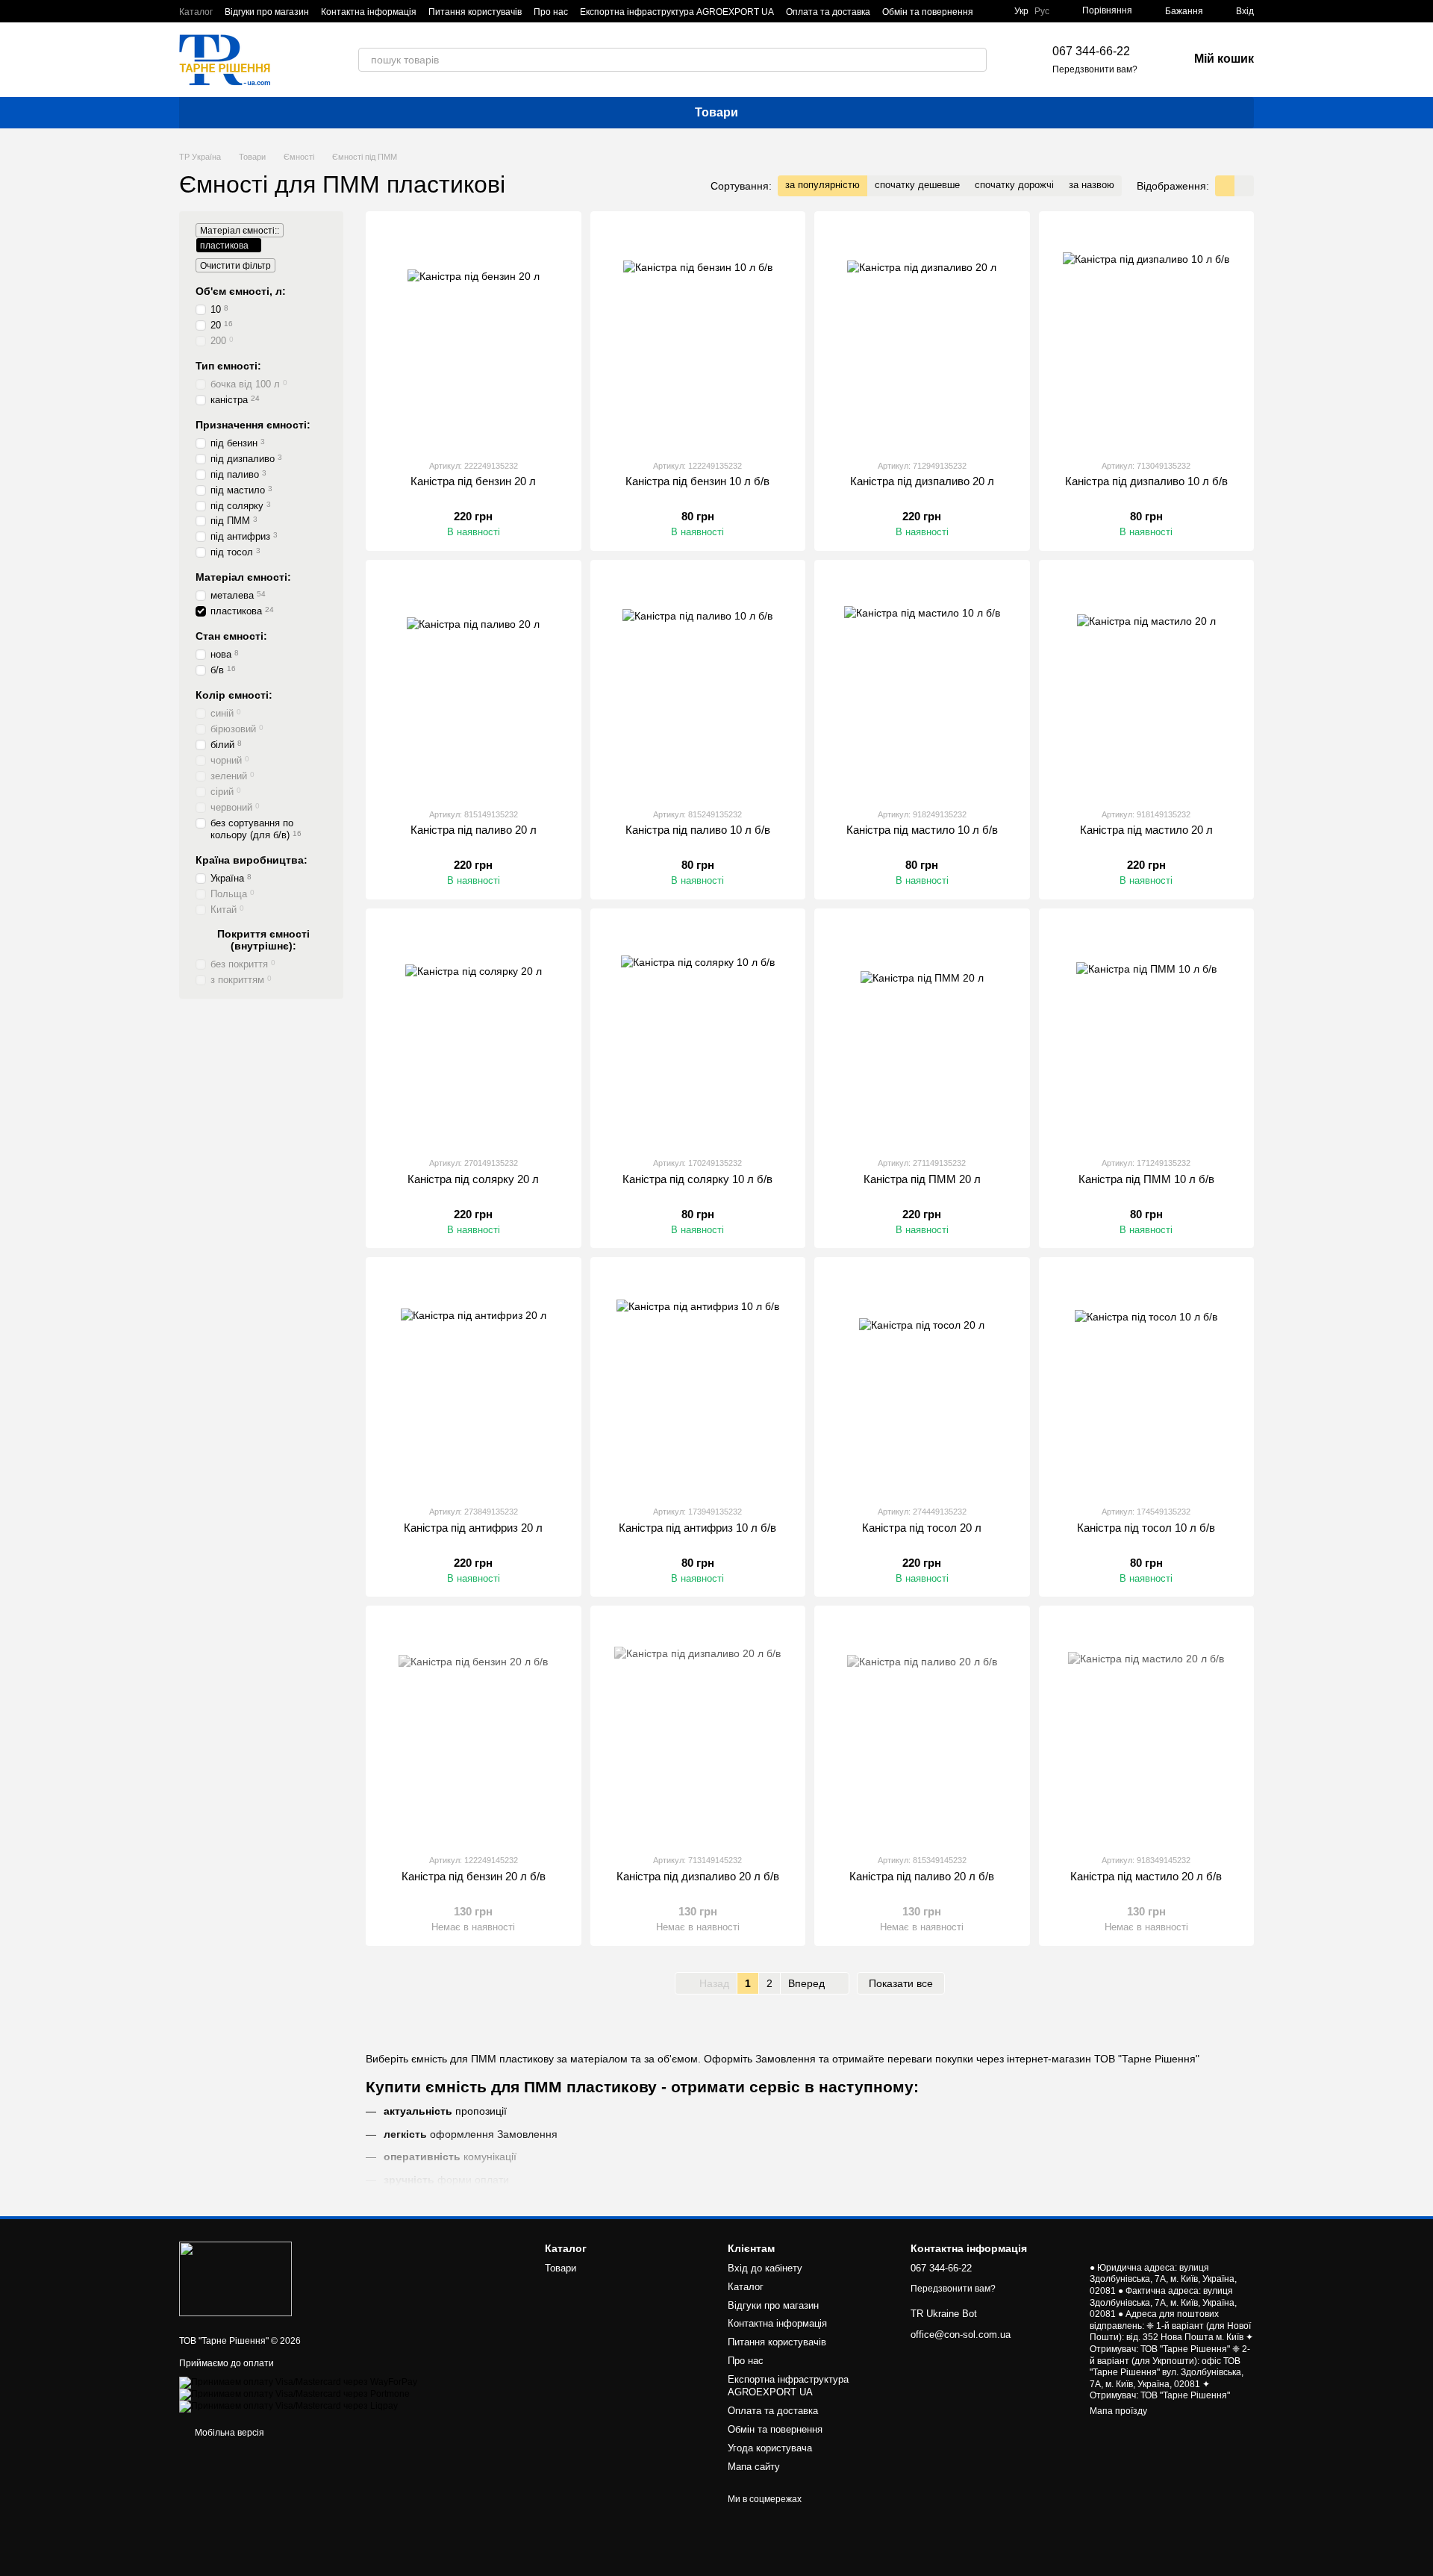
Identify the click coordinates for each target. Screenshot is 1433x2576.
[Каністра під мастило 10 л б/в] (922, 684)
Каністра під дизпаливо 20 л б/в (698, 1876)
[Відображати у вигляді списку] (1244, 185)
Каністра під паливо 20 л (474, 830)
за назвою (1092, 185)
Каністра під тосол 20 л (922, 1528)
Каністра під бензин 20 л (473, 481)
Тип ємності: (228, 366)
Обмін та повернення (928, 12)
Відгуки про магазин (267, 12)
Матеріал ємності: (243, 577)
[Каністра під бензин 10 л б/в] (698, 335)
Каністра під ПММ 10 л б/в (1146, 1179)
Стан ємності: (231, 636)
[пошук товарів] (975, 60)
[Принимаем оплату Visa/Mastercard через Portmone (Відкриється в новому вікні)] (294, 2394)
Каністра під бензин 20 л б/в (474, 1876)
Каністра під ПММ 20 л (922, 1179)
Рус (1042, 11)
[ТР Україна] (235, 2278)
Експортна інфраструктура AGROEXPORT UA (677, 12)
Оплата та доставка (828, 12)
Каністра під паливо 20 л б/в (922, 1876)
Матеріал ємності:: (240, 231)
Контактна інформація (369, 12)
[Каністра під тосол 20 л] (922, 1381)
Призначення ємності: (253, 425)
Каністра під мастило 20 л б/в (1146, 1876)
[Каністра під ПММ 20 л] (922, 1032)
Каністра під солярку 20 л (473, 1179)
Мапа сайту (754, 2467)
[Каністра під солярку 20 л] (474, 1032)
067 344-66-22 (1091, 51)
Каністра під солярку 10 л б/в (697, 1179)
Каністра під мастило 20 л (1146, 830)
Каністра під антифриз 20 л (473, 1528)
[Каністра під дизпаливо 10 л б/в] (1147, 335)
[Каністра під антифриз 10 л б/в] (698, 1381)
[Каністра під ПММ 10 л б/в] (1147, 1032)
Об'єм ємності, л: (241, 291)
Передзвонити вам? (1095, 69)
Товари (716, 112)
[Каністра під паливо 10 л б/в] (698, 684)
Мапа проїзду (1118, 2411)
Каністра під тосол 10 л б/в (1146, 1528)
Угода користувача (770, 2448)
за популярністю (822, 185)
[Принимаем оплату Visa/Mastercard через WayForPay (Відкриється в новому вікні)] (298, 2382)
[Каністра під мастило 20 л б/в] (1147, 1730)
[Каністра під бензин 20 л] (474, 335)
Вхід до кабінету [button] (765, 2268)
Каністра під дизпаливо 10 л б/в (1146, 481)
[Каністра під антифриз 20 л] (474, 1381)
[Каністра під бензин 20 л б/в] (474, 1730)
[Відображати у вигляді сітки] (1225, 185)
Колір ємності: (234, 695)
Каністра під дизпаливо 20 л (922, 481)
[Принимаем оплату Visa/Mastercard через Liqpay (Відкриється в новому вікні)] (288, 2406)
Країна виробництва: (252, 860)
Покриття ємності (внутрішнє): (263, 940)
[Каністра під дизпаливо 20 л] (922, 335)
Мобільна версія (228, 2433)
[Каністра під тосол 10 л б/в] (1147, 1381)
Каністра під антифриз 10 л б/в (697, 1528)
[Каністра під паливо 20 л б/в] (922, 1730)
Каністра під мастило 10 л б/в (922, 830)
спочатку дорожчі (1014, 185)
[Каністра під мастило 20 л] (1147, 684)
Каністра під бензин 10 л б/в (697, 481)
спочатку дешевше (917, 185)
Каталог (196, 12)
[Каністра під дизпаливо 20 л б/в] (698, 1730)
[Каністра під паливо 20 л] (474, 684)
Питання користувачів (475, 12)
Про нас (551, 12)
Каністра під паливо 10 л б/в (698, 830)
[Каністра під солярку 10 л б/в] (698, 1032)
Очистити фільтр (235, 266)
